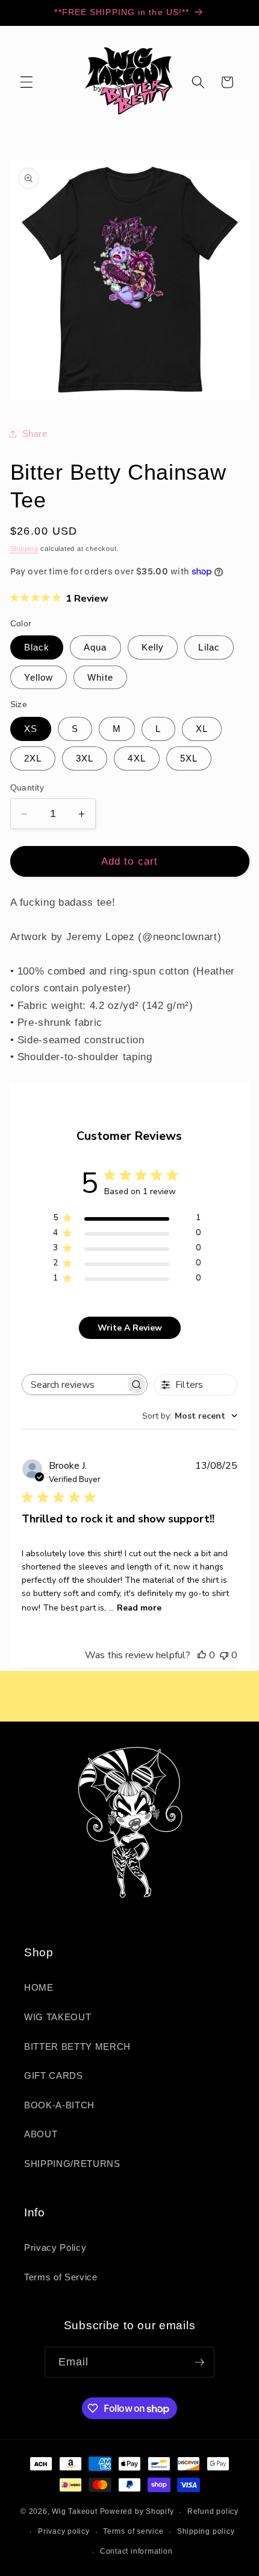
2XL (33, 758)
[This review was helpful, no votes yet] (202, 1655)
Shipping (24, 549)
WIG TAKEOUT (58, 2017)
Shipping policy (206, 2531)
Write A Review (130, 1328)
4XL (136, 758)
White (100, 677)
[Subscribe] (199, 2362)
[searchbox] (74, 1385)
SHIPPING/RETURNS (72, 2164)
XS (31, 729)
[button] (27, 82)
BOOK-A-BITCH (59, 2105)
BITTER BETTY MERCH (77, 2046)
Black (37, 647)
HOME (39, 1987)
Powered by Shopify (137, 2512)
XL (202, 729)
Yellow (39, 677)
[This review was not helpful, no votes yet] (224, 1655)
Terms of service (133, 2531)
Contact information (136, 2551)
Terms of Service (61, 2277)
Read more (139, 1608)
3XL (85, 758)
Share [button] (35, 434)
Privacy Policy (55, 2247)
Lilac (209, 647)
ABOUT (41, 2134)
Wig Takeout (74, 2512)
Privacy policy (64, 2531)
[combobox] (190, 1416)
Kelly (153, 647)
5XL (189, 758)
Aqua (95, 647)
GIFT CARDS (54, 2075)
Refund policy (213, 2511)
